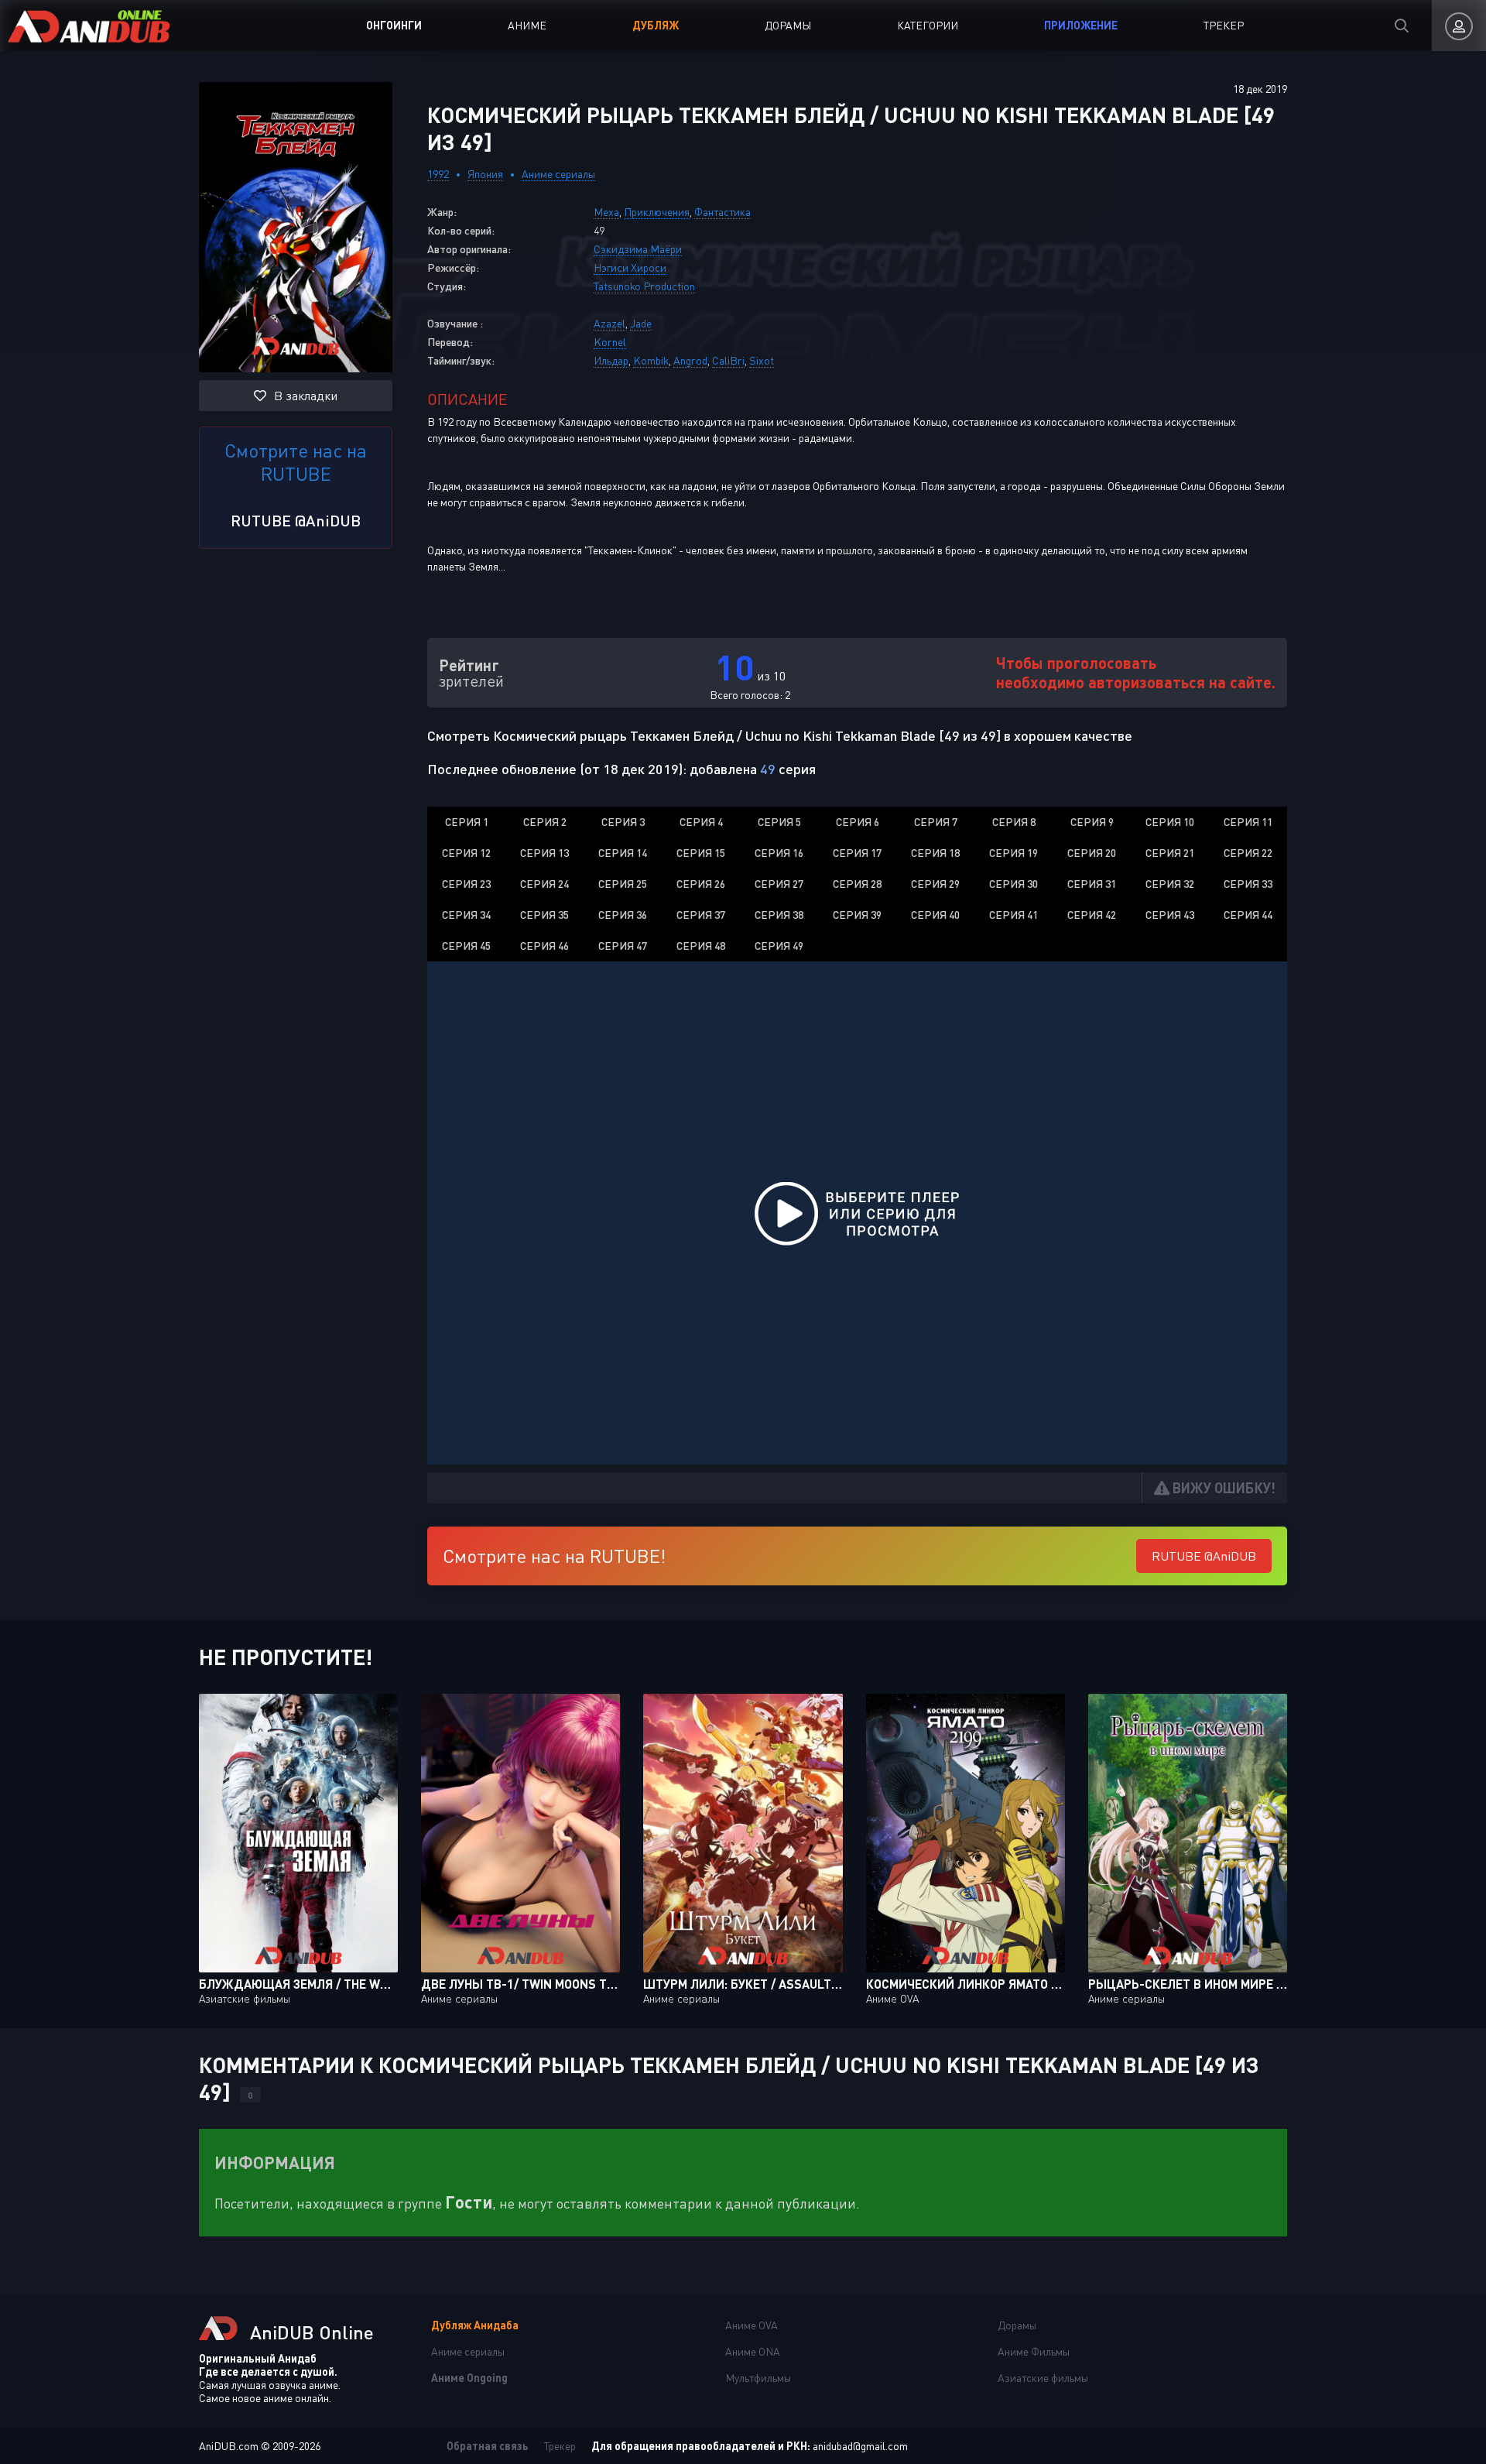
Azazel (609, 323)
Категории (928, 25)
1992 (438, 174)
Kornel (610, 342)
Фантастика (722, 212)
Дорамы (788, 25)
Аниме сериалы (558, 174)
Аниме (527, 25)
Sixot (762, 360)
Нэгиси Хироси (630, 267)
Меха (606, 212)
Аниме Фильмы (1034, 2351)
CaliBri (728, 360)
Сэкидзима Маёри (638, 249)
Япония (485, 174)
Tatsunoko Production (644, 286)
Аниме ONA (753, 2351)
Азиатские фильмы (1043, 2378)
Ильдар (611, 360)
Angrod (690, 360)
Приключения (657, 212)
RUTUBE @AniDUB (296, 520)
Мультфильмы (758, 2378)
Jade (641, 323)
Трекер (1224, 25)
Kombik (651, 360)
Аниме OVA (752, 2325)
